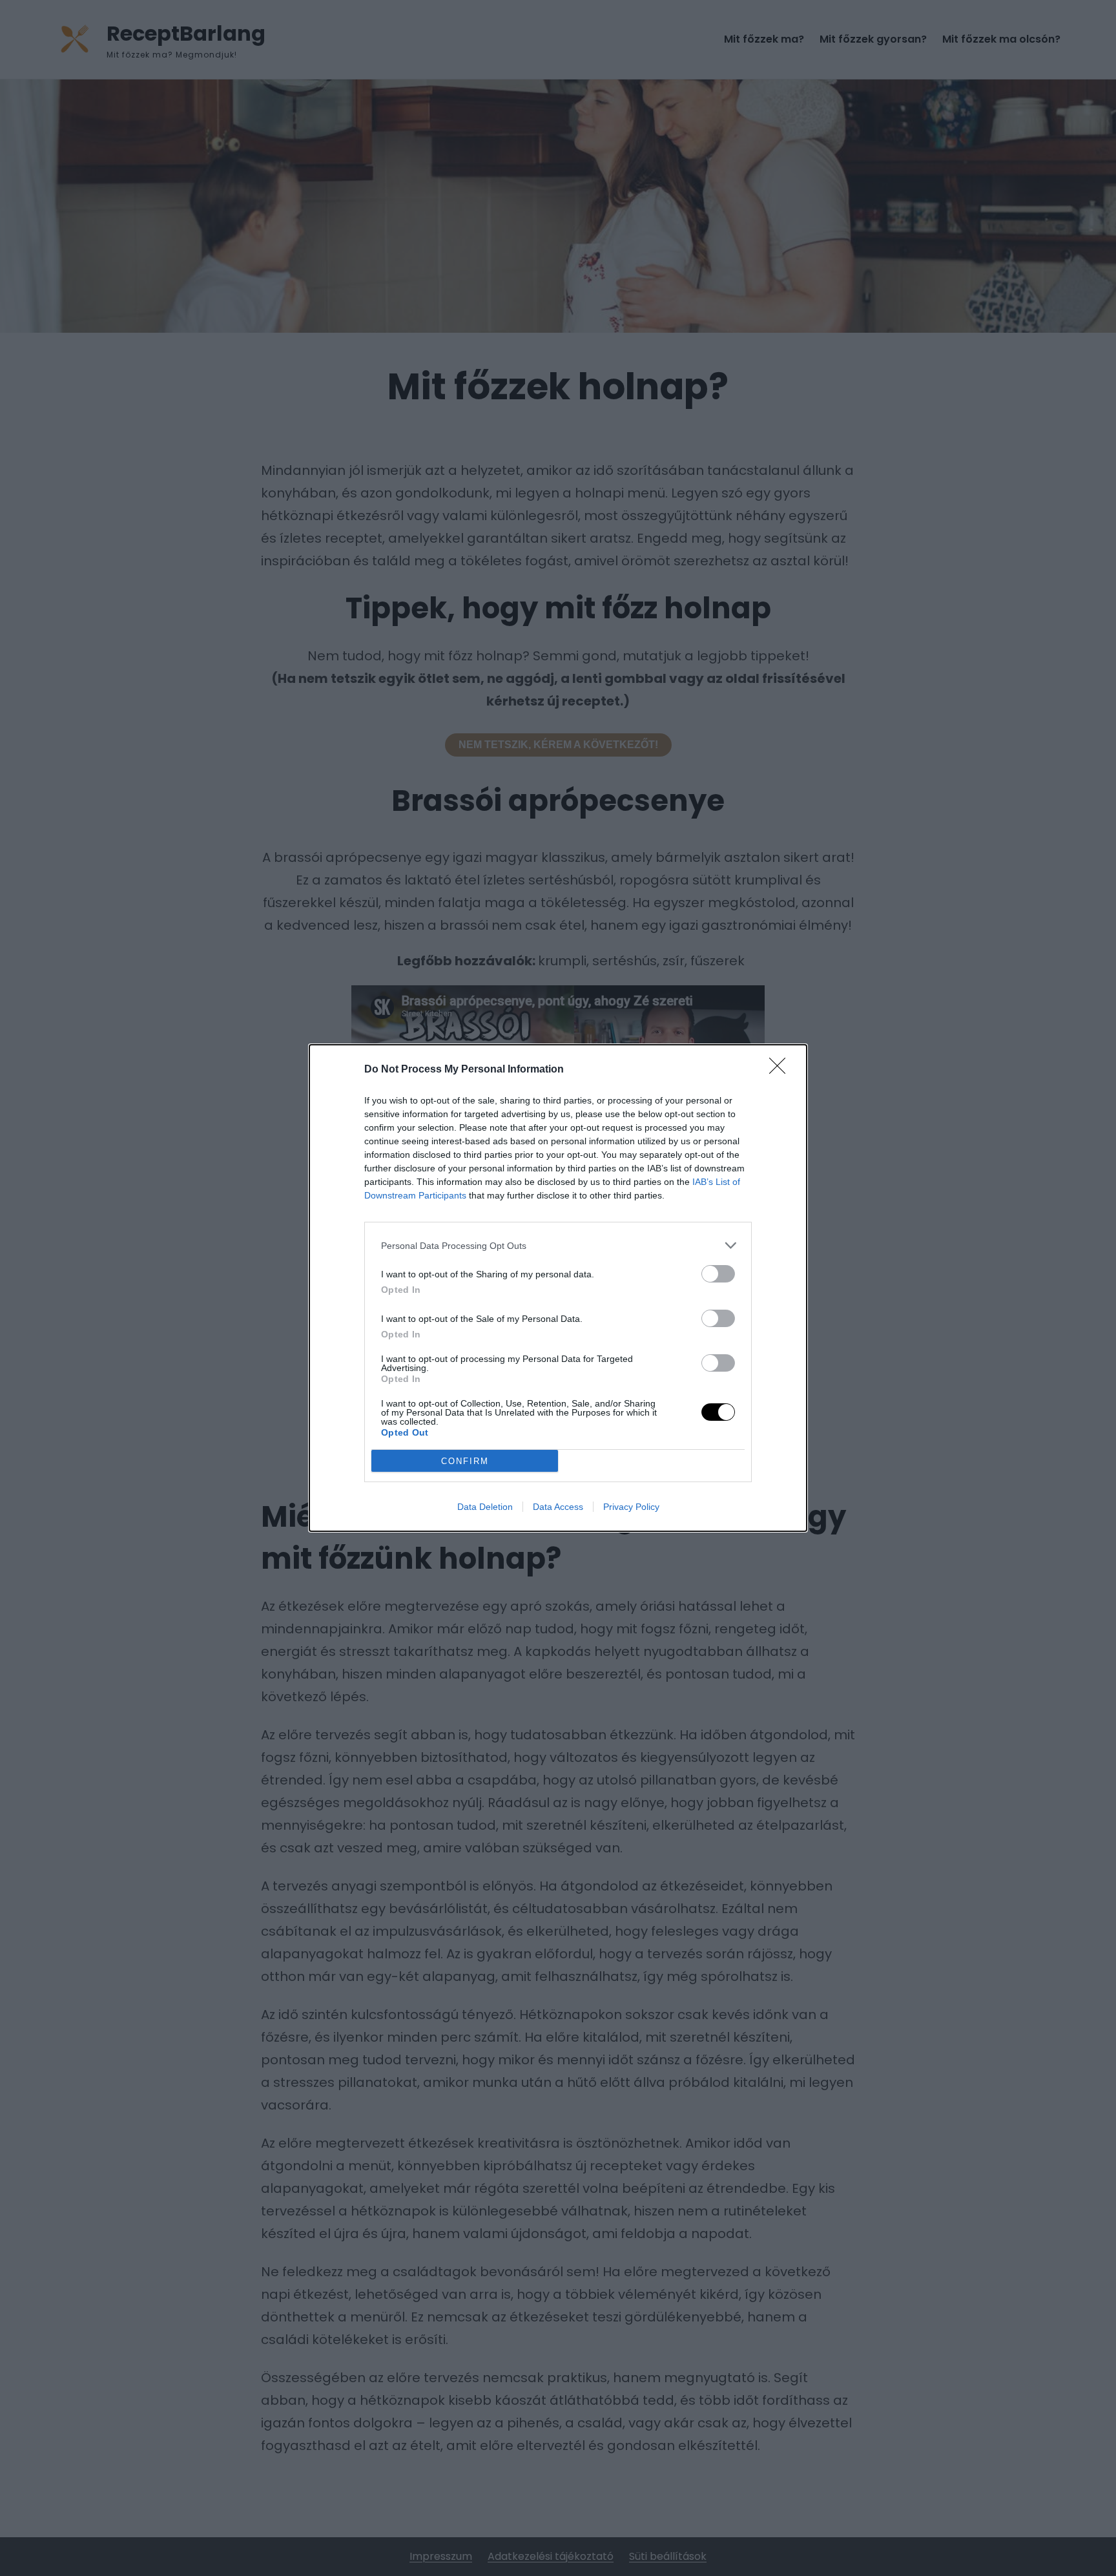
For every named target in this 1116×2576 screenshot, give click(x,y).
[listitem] (558, 1245)
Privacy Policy (631, 1507)
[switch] (718, 1274)
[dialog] (558, 1288)
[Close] (781, 1070)
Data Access (558, 1507)
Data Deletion (485, 1507)
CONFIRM (465, 1461)
